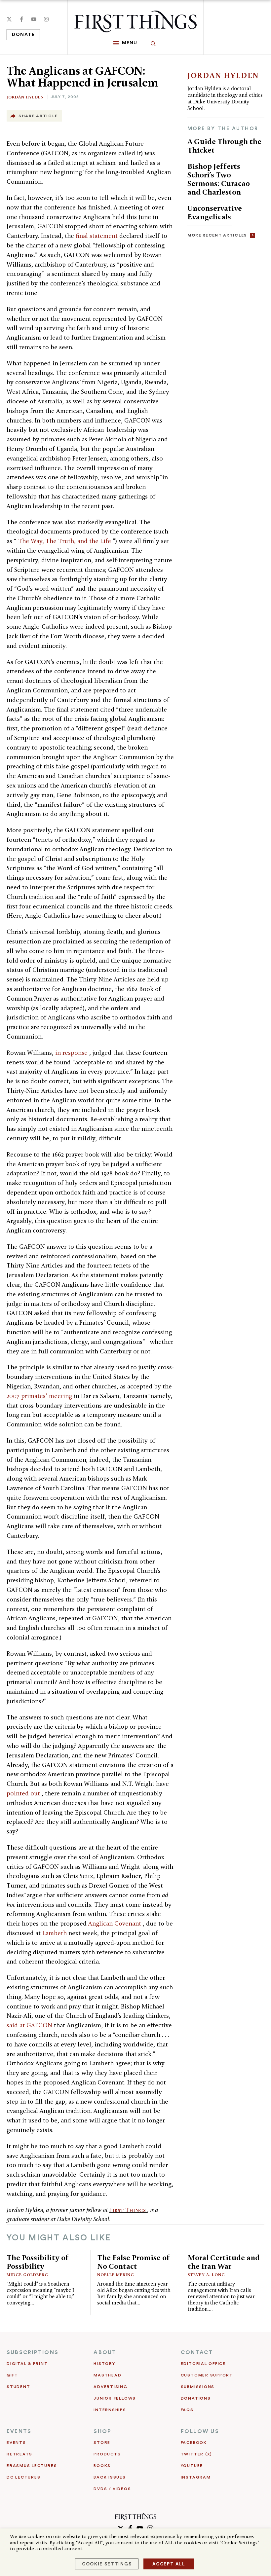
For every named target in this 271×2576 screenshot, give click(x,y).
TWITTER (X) (196, 2454)
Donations (196, 2398)
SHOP (102, 2431)
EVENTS (19, 2431)
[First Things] (135, 21)
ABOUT (105, 2352)
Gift (12, 2375)
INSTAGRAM (196, 2477)
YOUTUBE (192, 2466)
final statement (97, 236)
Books (102, 2466)
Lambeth (55, 1933)
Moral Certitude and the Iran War (224, 2262)
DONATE (23, 35)
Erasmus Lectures (32, 2466)
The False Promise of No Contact (134, 2262)
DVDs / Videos (112, 2489)
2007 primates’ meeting (40, 1396)
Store (102, 2443)
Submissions (198, 2387)
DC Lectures (23, 2477)
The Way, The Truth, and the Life (65, 541)
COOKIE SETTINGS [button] (107, 2564)
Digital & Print (27, 2364)
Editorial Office (203, 2364)
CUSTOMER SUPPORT (207, 2375)
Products (107, 2454)
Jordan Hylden (25, 97)
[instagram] (46, 19)
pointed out (24, 1793)
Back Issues (110, 2477)
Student (18, 2387)
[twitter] (9, 19)
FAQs (187, 2410)
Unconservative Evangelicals (215, 212)
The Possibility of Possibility (38, 2262)
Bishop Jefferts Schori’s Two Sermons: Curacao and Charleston (219, 179)
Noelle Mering (116, 2275)
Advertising (110, 2387)
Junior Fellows (115, 2398)
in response (72, 1053)
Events (16, 2443)
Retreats (19, 2454)
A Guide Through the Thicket (224, 146)
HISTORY (104, 2364)
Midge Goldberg (27, 2275)
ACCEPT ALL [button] (169, 2564)
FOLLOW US (200, 2431)
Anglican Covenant (116, 1923)
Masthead (107, 2375)
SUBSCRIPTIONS (33, 2352)
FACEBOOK (194, 2443)
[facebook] (21, 19)
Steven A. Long (206, 2275)
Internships (110, 2410)
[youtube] (34, 19)
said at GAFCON (30, 2025)
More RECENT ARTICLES (217, 235)
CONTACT (197, 2352)
